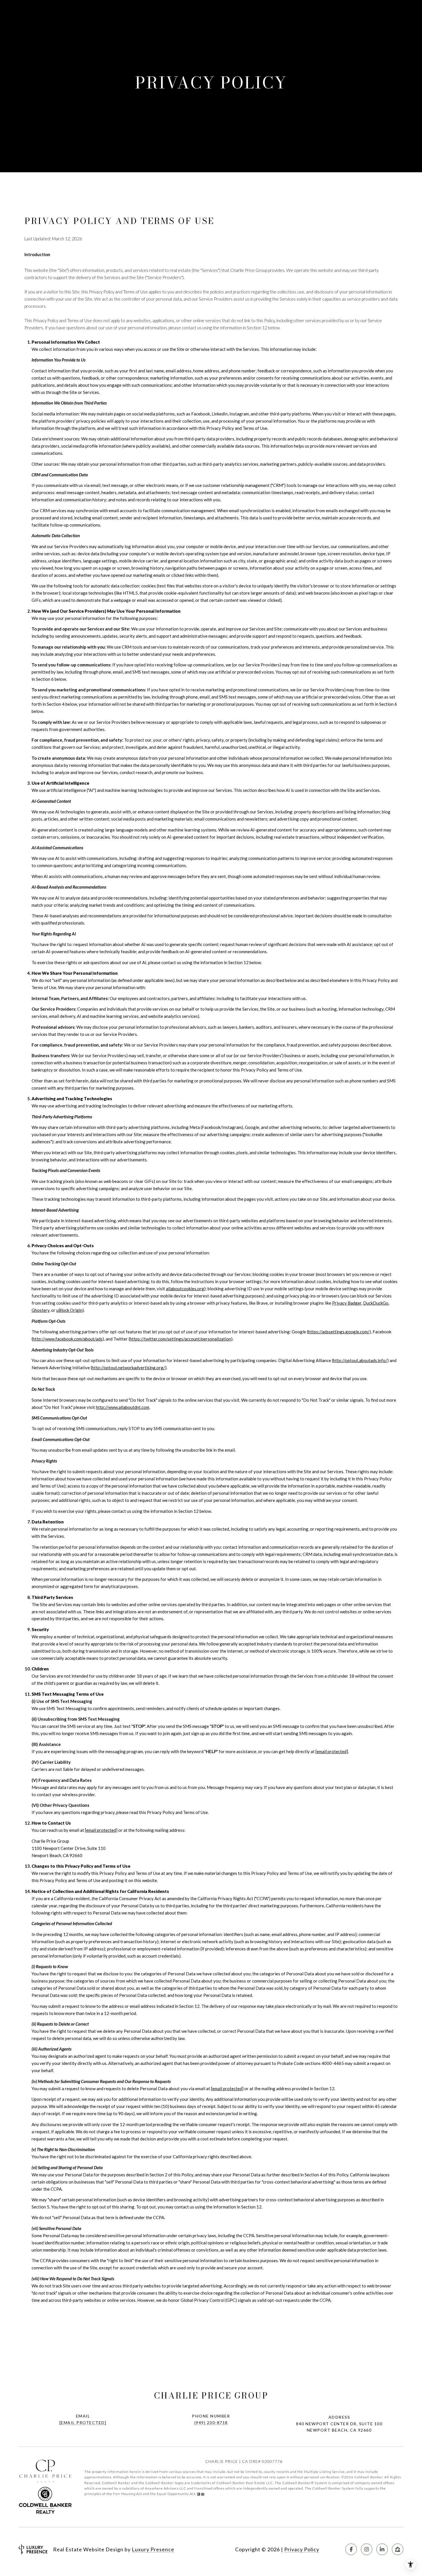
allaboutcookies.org (185, 1289)
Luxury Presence (153, 2549)
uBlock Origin (69, 1310)
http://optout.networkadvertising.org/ (128, 1368)
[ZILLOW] (398, 2549)
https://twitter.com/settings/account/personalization (180, 1339)
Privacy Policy (302, 2549)
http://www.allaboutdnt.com (123, 1407)
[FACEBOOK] (351, 2549)
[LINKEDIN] (382, 2549)
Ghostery (40, 1310)
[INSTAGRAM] (367, 2549)
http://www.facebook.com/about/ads (68, 1339)
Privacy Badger (347, 1303)
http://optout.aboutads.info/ (360, 1360)
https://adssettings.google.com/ (339, 1332)
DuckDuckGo (376, 1303)
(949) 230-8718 (211, 2423)
